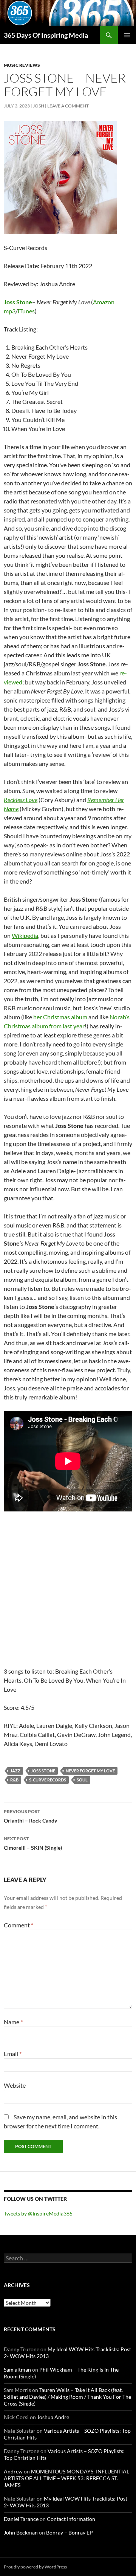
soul (82, 1780)
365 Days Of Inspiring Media (46, 35)
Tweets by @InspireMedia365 (38, 2213)
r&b (14, 1780)
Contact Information (71, 2519)
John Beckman (21, 2532)
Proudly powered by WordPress (35, 2567)
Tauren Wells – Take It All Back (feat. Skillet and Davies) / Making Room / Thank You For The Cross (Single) (67, 2397)
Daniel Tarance (21, 2519)
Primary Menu (127, 35)
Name (13, 2022)
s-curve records (48, 1780)
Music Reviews (22, 65)
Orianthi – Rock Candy (30, 1816)
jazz (15, 1771)
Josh (39, 106)
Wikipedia (25, 935)
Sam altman (17, 2370)
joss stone (43, 1771)
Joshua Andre (53, 2417)
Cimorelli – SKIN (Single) (33, 1843)
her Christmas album (60, 1017)
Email (13, 2054)
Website (15, 2085)
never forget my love (90, 1771)
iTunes (26, 311)
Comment (19, 1925)
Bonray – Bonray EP (70, 2532)
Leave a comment (68, 106)
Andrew (13, 2471)
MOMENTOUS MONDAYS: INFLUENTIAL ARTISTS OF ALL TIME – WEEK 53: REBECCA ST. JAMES (66, 2478)
